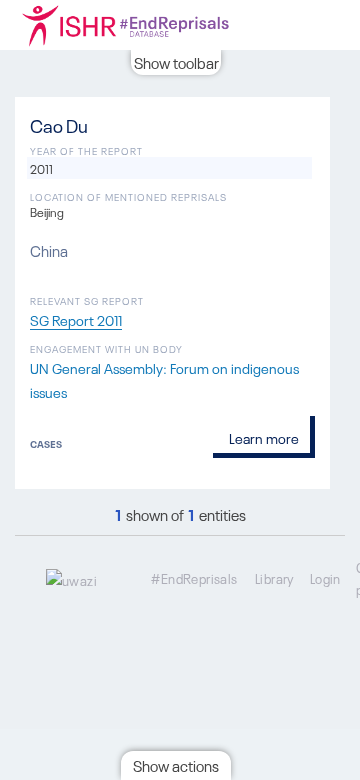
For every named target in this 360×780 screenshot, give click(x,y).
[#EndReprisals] (150, 25)
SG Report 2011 (76, 319)
